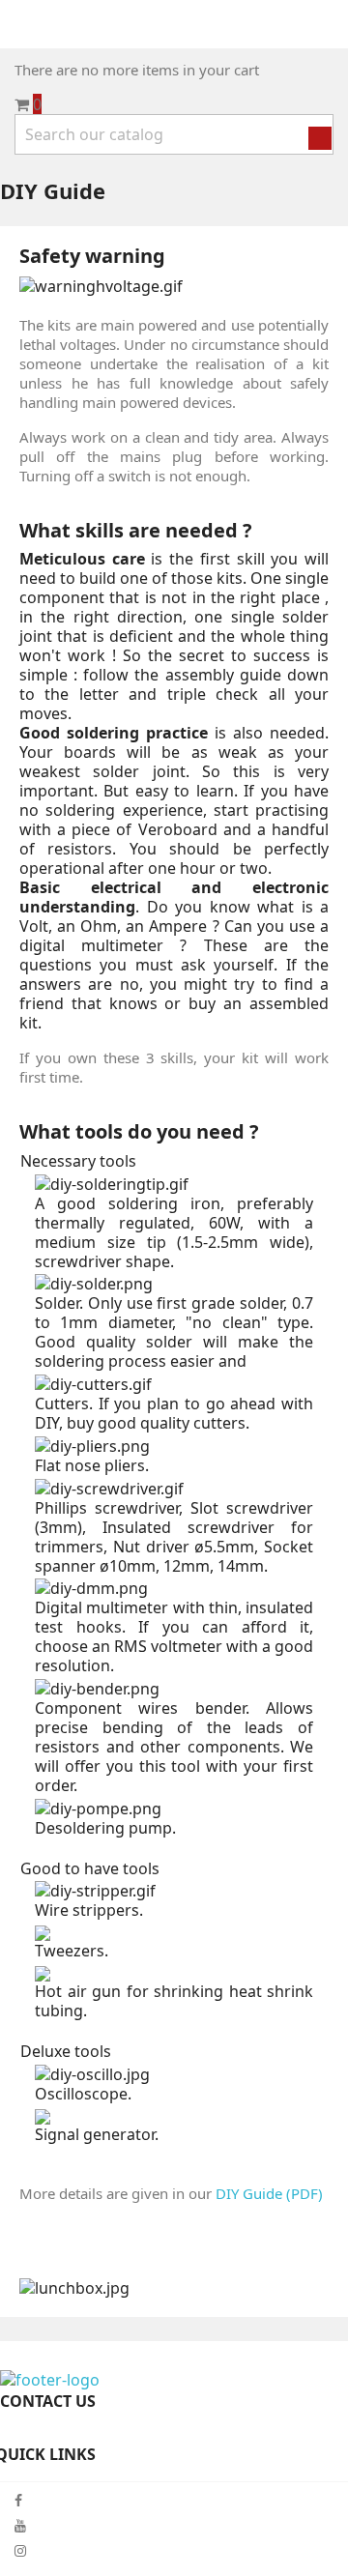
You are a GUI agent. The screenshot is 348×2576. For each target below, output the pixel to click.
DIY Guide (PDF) (269, 2193)
